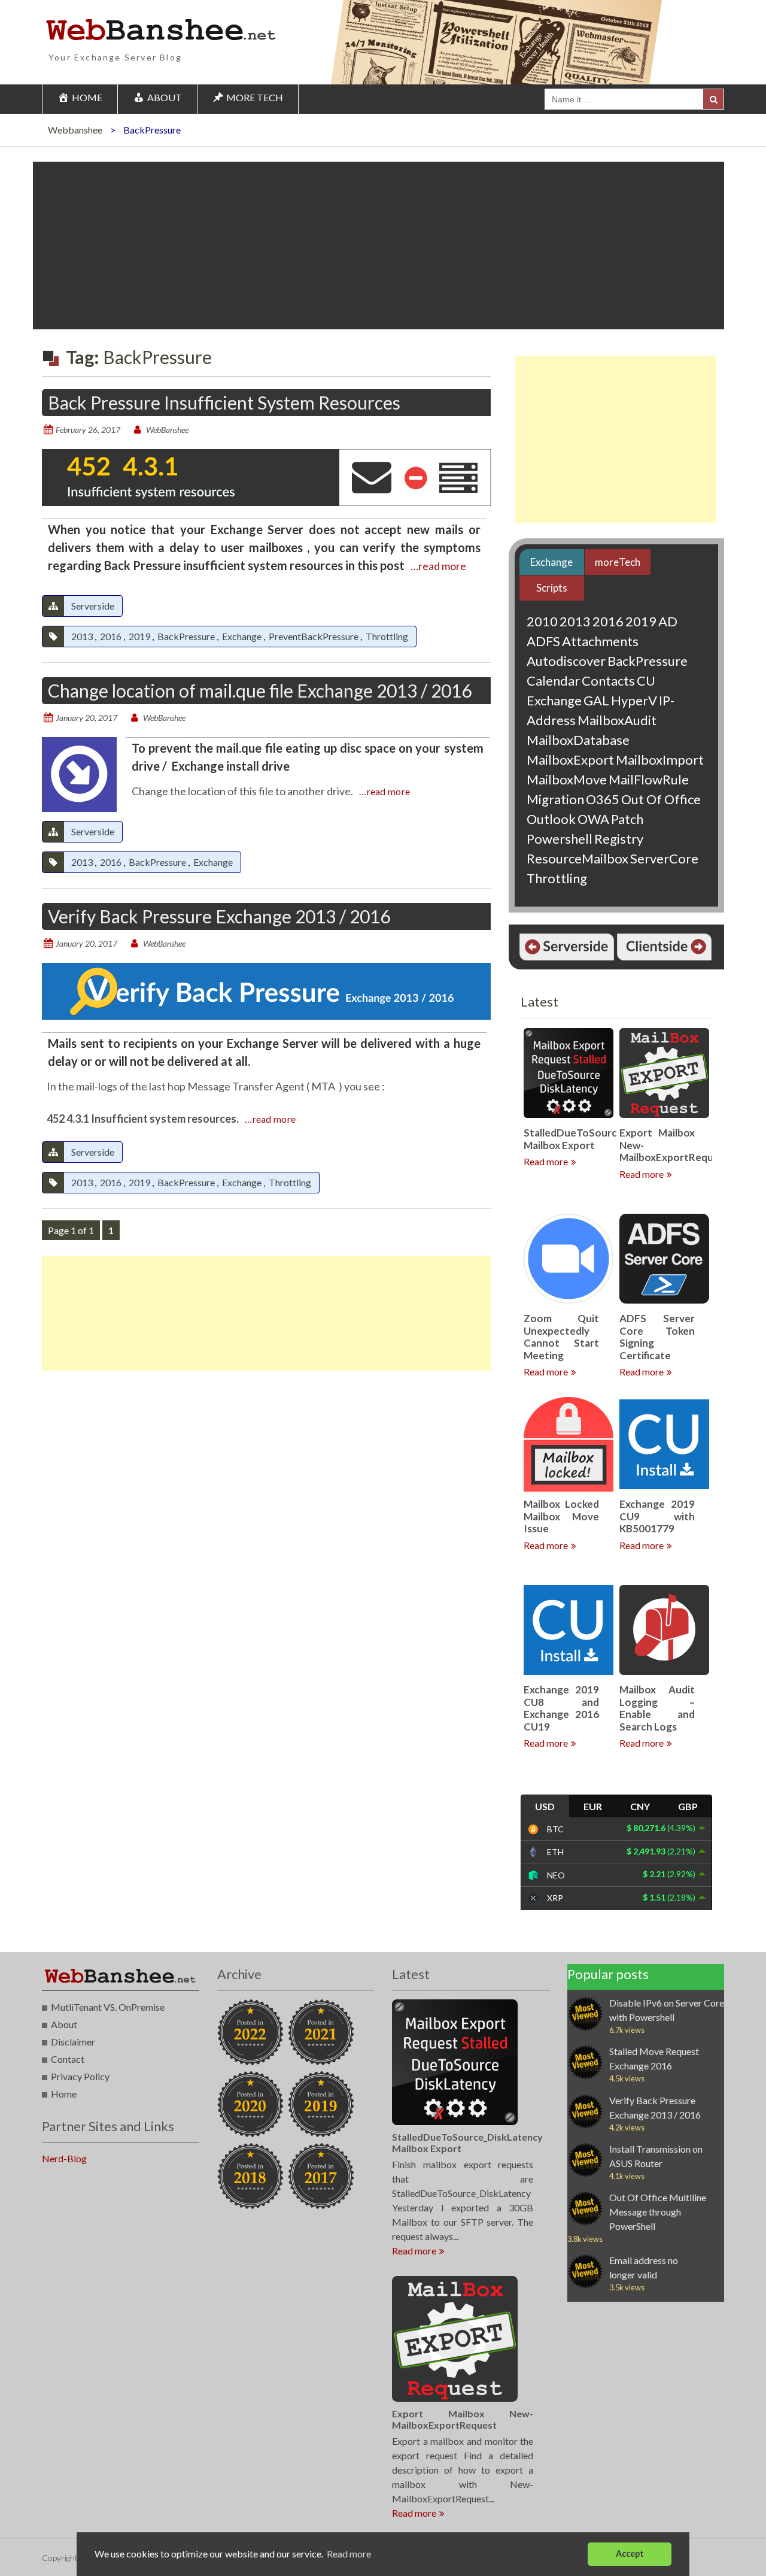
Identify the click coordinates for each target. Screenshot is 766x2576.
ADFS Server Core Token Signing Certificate (657, 1337)
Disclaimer (73, 2042)
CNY (640, 1806)
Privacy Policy (80, 2076)
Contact (68, 2059)
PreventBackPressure (314, 636)
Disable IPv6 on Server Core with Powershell (667, 2010)
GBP (688, 1806)
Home (64, 2094)
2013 (82, 636)
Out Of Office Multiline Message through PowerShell (658, 2212)
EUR (593, 1806)
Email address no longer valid (644, 2267)
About (64, 2024)
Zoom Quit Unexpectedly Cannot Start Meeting (561, 1337)
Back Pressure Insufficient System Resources (224, 402)
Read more (546, 1161)
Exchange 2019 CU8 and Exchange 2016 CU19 (561, 1708)
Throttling (387, 636)
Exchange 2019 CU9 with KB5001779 (657, 1516)
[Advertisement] (379, 246)
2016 (111, 636)
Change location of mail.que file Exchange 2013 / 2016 (260, 690)
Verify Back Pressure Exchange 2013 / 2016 (219, 916)
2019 (139, 636)
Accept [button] (630, 2554)
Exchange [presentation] (551, 562)
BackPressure (186, 636)
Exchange (242, 636)
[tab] (551, 562)
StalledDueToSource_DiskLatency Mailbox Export (605, 1139)
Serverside (93, 606)
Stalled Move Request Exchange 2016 (654, 2058)
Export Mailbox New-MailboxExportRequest (463, 2419)
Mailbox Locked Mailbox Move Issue (561, 1516)
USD (545, 1806)
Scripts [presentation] (552, 588)
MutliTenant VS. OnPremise (108, 2007)
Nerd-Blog (64, 2158)
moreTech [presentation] (618, 562)
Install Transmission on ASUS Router (656, 2156)
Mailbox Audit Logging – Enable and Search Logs (657, 1708)
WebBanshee (167, 430)
